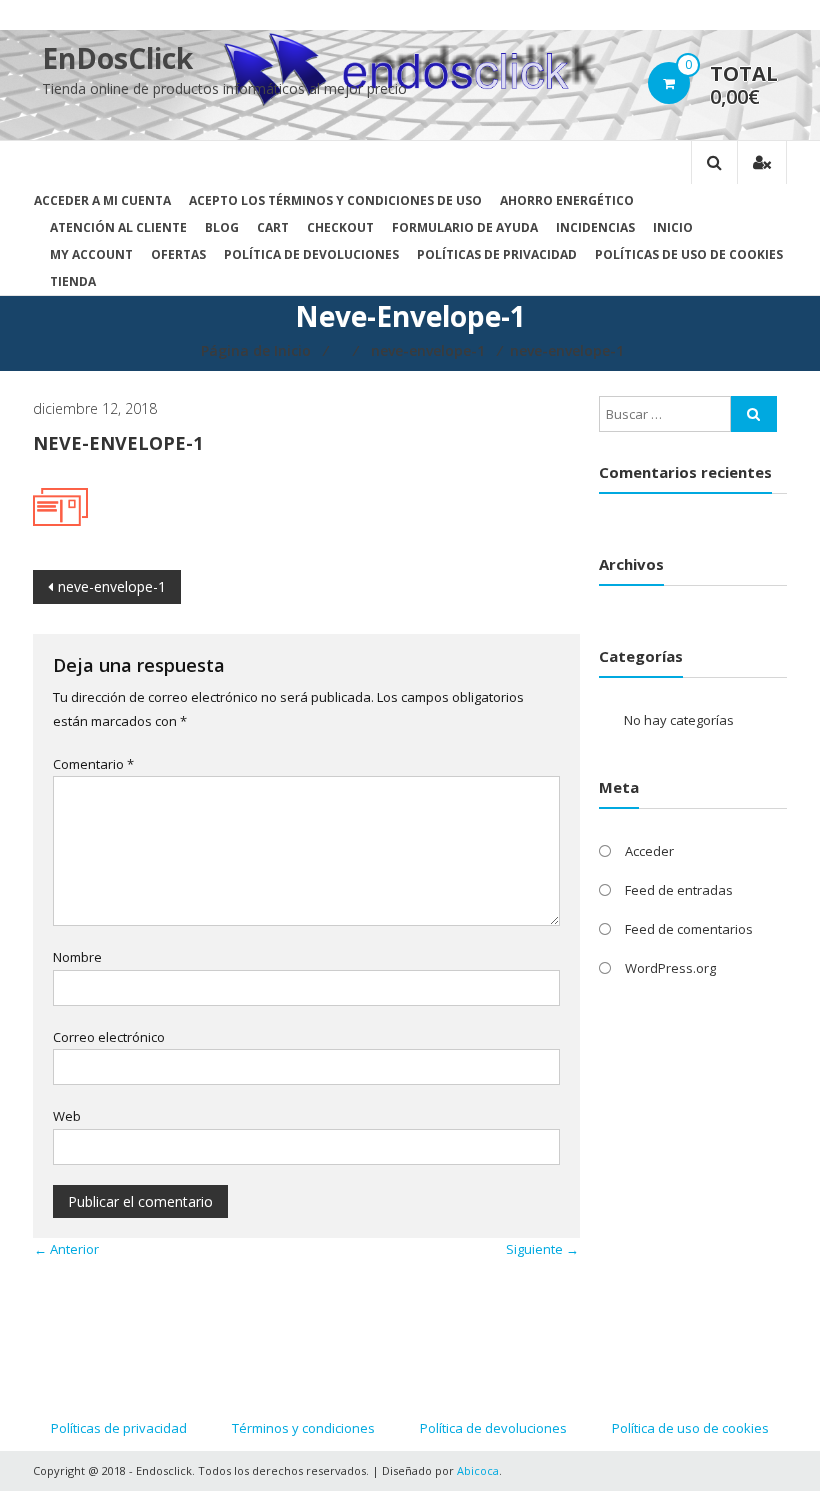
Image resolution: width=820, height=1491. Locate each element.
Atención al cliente (118, 227)
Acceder (649, 851)
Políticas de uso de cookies (689, 254)
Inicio (673, 227)
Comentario (93, 764)
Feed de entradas (679, 890)
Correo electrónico (109, 1037)
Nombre (77, 957)
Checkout (340, 227)
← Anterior (66, 1249)
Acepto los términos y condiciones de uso (335, 200)
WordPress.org (670, 968)
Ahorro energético (567, 200)
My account (91, 254)
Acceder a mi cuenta (102, 200)
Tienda (73, 281)
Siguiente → (542, 1249)
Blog (222, 227)
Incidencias (595, 227)
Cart (273, 227)
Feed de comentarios (689, 929)
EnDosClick (117, 58)
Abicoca (478, 1470)
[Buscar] (754, 414)
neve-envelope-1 (112, 586)
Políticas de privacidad (497, 254)
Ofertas (178, 254)
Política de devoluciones (311, 254)
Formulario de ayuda (465, 227)
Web (67, 1116)
